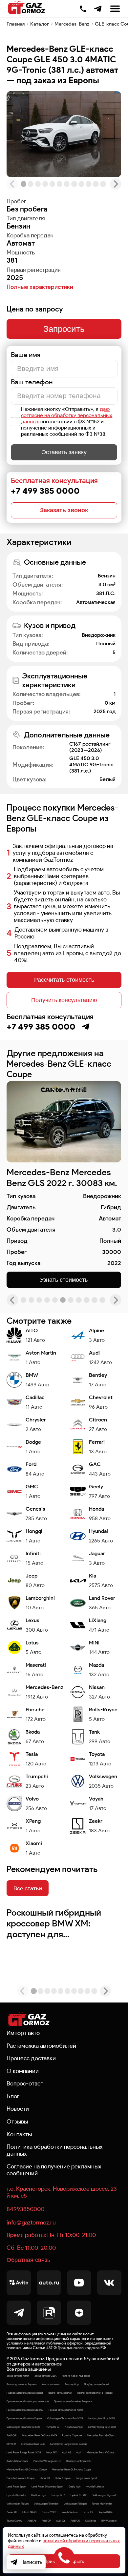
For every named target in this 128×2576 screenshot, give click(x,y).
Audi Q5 (75, 2521)
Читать (20, 1912)
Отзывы (17, 2121)
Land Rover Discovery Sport (47, 2486)
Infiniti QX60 (29, 2512)
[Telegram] (98, 9)
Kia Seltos (91, 2521)
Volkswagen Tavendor (46, 2504)
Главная (16, 24)
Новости (18, 2109)
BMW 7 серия (63, 2478)
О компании (23, 2071)
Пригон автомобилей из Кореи (24, 2418)
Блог (13, 2096)
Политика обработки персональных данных (55, 2150)
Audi (79, 2452)
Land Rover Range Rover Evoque (69, 2444)
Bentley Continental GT (79, 2461)
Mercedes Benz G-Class (101, 2435)
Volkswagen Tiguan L (105, 2495)
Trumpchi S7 (52, 2427)
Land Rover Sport (16, 2486)
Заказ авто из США (45, 2376)
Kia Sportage (39, 2495)
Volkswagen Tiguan (18, 2504)
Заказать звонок (64, 510)
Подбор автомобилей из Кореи (25, 2393)
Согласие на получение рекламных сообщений (54, 2170)
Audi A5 (66, 2452)
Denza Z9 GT (49, 2512)
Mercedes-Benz (72, 24)
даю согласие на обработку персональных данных (67, 415)
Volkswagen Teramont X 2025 (23, 2427)
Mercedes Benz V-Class (100, 2452)
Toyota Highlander (102, 2504)
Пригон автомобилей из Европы (25, 2410)
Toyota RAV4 (106, 2512)
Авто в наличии (51, 2384)
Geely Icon (75, 2486)
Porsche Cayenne (72, 2435)
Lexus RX (88, 2512)
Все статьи (28, 1888)
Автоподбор (72, 2384)
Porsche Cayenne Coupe (21, 2478)
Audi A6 (32, 2521)
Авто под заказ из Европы (22, 2384)
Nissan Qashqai (74, 2427)
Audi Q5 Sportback (17, 2461)
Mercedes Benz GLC (33, 2444)
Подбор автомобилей (96, 2384)
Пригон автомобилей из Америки (73, 2401)
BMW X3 (45, 2478)
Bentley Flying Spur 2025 (102, 2427)
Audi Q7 (46, 2521)
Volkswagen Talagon (75, 2504)
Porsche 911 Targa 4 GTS (47, 2461)
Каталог (40, 24)
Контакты (19, 2134)
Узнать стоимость (64, 1280)
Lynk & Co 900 (79, 2495)
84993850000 (25, 2209)
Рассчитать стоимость (64, 980)
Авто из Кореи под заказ (76, 2376)
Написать (31, 2562)
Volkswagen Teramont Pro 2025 (65, 2418)
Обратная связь (28, 2260)
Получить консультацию (64, 1000)
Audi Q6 (61, 2521)
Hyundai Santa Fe (16, 2495)
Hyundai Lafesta (95, 2486)
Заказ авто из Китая (18, 2376)
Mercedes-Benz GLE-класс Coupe (72, 2469)
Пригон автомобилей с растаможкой (28, 2401)
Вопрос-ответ (25, 2083)
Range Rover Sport (86, 2478)
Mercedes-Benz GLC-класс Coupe (27, 2469)
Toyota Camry (14, 2521)
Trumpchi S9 (58, 2495)
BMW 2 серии (109, 2521)
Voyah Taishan (70, 2512)
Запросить (64, 329)
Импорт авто (23, 2033)
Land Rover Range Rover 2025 (24, 2452)
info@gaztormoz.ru (31, 2222)
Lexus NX (51, 2452)
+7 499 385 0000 (83, 8)
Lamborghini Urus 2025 (101, 2418)
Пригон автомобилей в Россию (95, 2393)
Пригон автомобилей (60, 2393)
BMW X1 (11, 2444)
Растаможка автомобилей (41, 2046)
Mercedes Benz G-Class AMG (40, 2435)
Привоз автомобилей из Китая (66, 2410)
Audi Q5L (12, 2435)
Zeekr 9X (12, 2512)
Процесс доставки (31, 2058)
